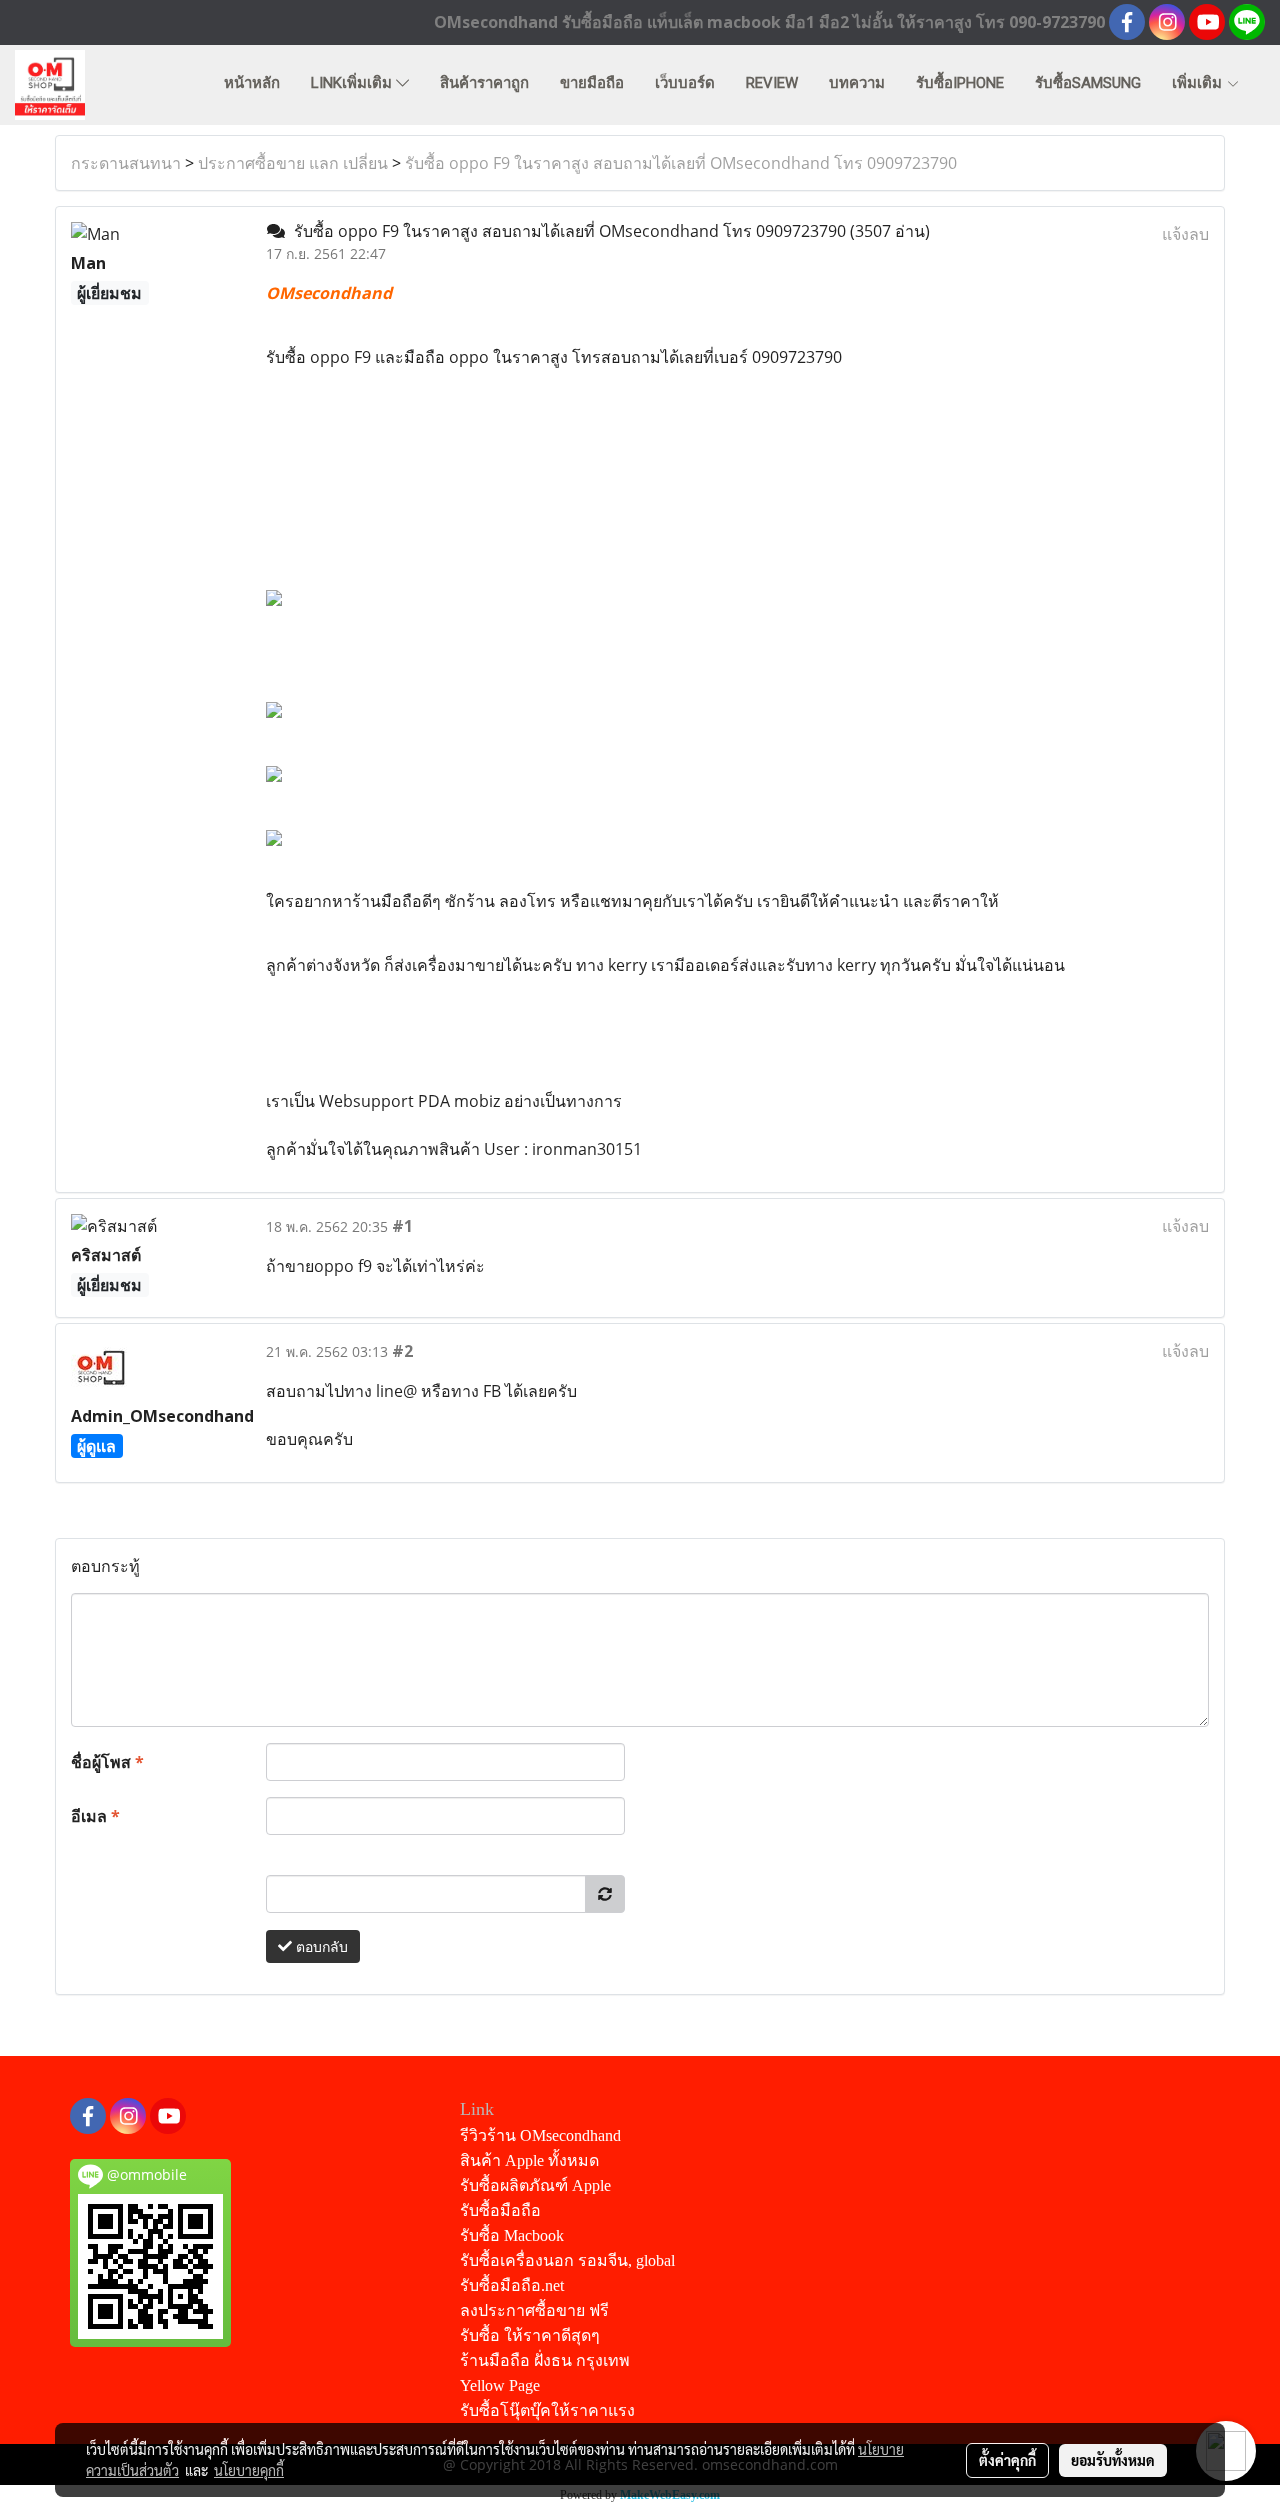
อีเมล (95, 1816)
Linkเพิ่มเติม (353, 83)
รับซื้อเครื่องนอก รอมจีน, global (567, 2260)
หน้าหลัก (252, 83)
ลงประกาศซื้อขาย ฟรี (534, 2310)
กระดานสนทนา (126, 163)
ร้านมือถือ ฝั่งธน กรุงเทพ (545, 2360)
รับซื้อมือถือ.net (512, 2285)
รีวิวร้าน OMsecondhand (540, 2135)
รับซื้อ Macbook (512, 2235)
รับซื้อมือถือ (500, 2210)
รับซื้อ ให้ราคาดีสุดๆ (530, 2335)
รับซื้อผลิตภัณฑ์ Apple (535, 2185)
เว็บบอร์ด (685, 83)
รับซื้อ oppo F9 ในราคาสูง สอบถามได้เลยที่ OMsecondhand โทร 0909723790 (681, 163)
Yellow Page (500, 2385)
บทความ (857, 83)
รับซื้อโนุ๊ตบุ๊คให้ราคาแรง (547, 2410)
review (772, 83)
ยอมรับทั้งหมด (1113, 2460)
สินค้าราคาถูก (484, 83)
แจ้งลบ (1185, 234)
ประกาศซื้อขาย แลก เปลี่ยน (293, 163)
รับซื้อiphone (960, 83)
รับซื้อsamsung (1088, 83)
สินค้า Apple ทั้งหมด (529, 2160)
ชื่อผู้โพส (107, 1762)
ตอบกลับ (320, 1946)
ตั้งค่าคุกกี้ (1007, 2460)
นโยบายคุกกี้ (249, 2470)
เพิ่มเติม (1199, 83)
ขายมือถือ (592, 83)
